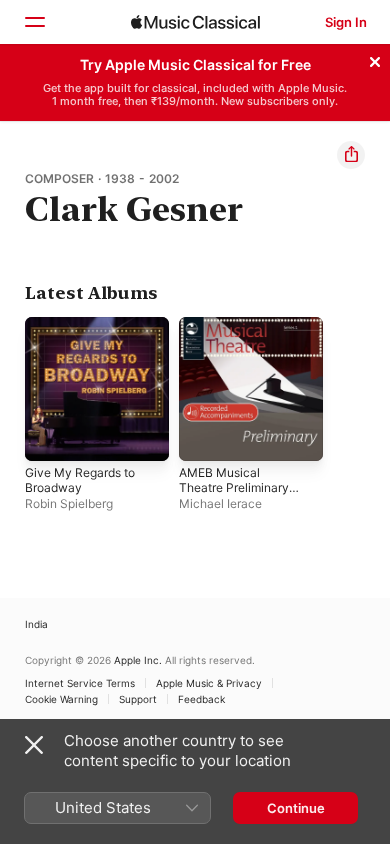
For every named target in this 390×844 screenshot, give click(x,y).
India (36, 624)
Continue (296, 808)
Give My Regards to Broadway (80, 480)
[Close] (375, 59)
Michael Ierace (220, 503)
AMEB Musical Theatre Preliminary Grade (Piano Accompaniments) (234, 495)
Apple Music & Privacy (209, 683)
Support (138, 699)
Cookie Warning (61, 699)
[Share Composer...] (351, 155)
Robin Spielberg (69, 503)
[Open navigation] (34, 22)
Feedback (201, 699)
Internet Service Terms (80, 683)
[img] (195, 22)
